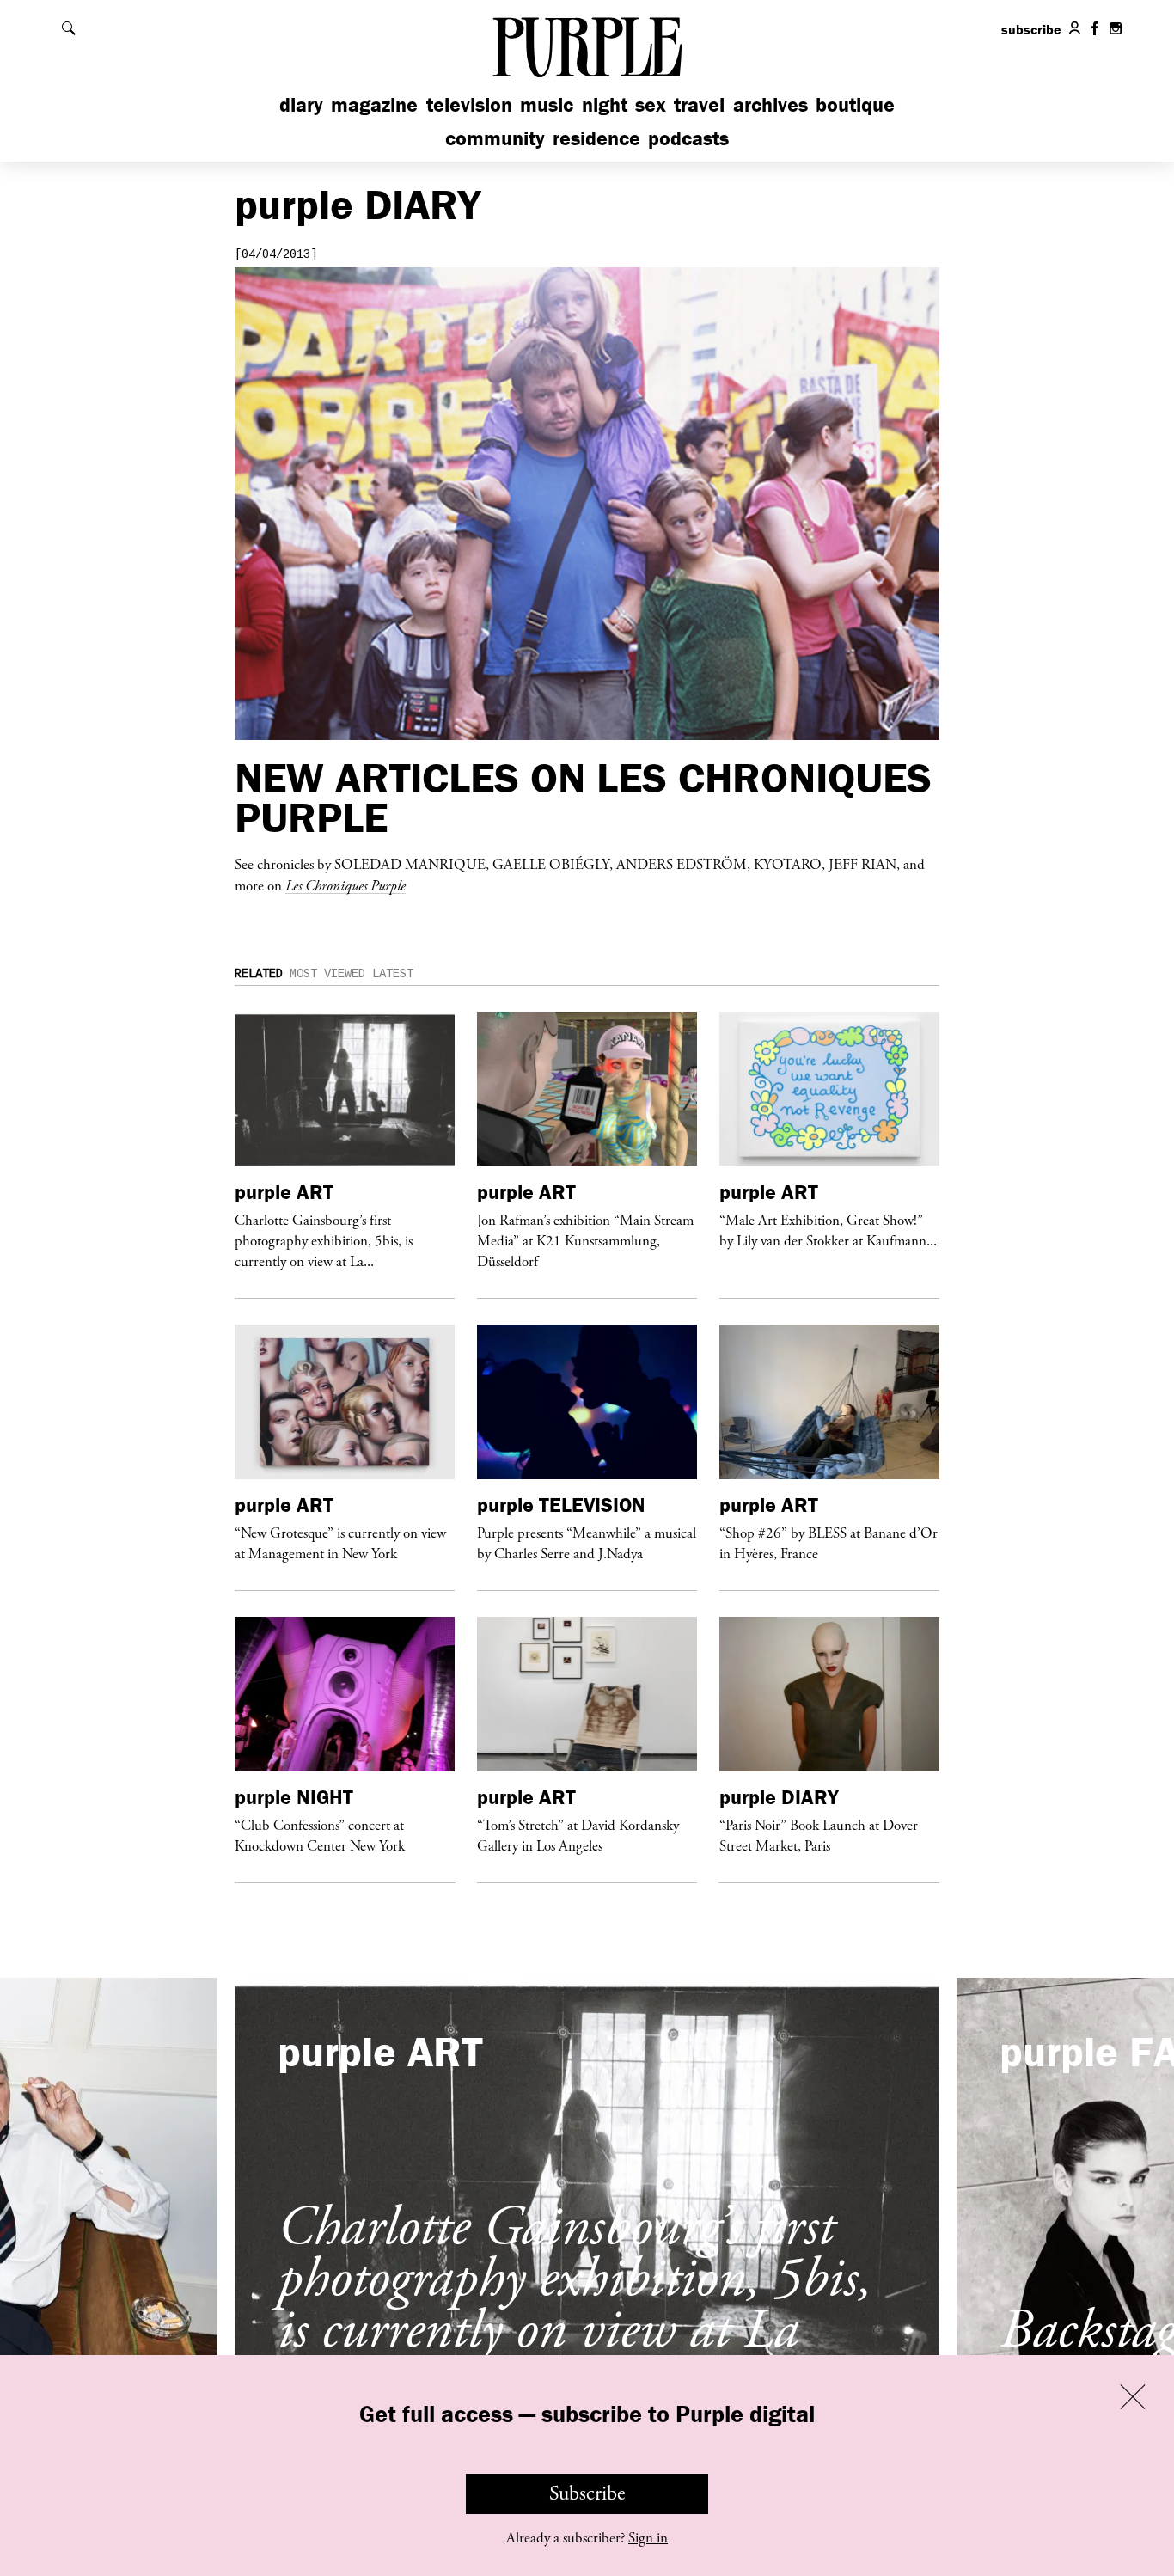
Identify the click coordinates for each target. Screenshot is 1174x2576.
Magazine (374, 104)
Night (605, 104)
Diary (301, 104)
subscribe (1031, 29)
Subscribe (587, 2493)
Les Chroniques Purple (345, 885)
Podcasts (688, 138)
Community (495, 138)
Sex (651, 104)
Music (547, 104)
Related (259, 974)
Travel (699, 104)
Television (469, 104)
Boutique (855, 104)
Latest (393, 974)
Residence (596, 138)
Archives (770, 104)
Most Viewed (327, 974)
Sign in (648, 2538)
